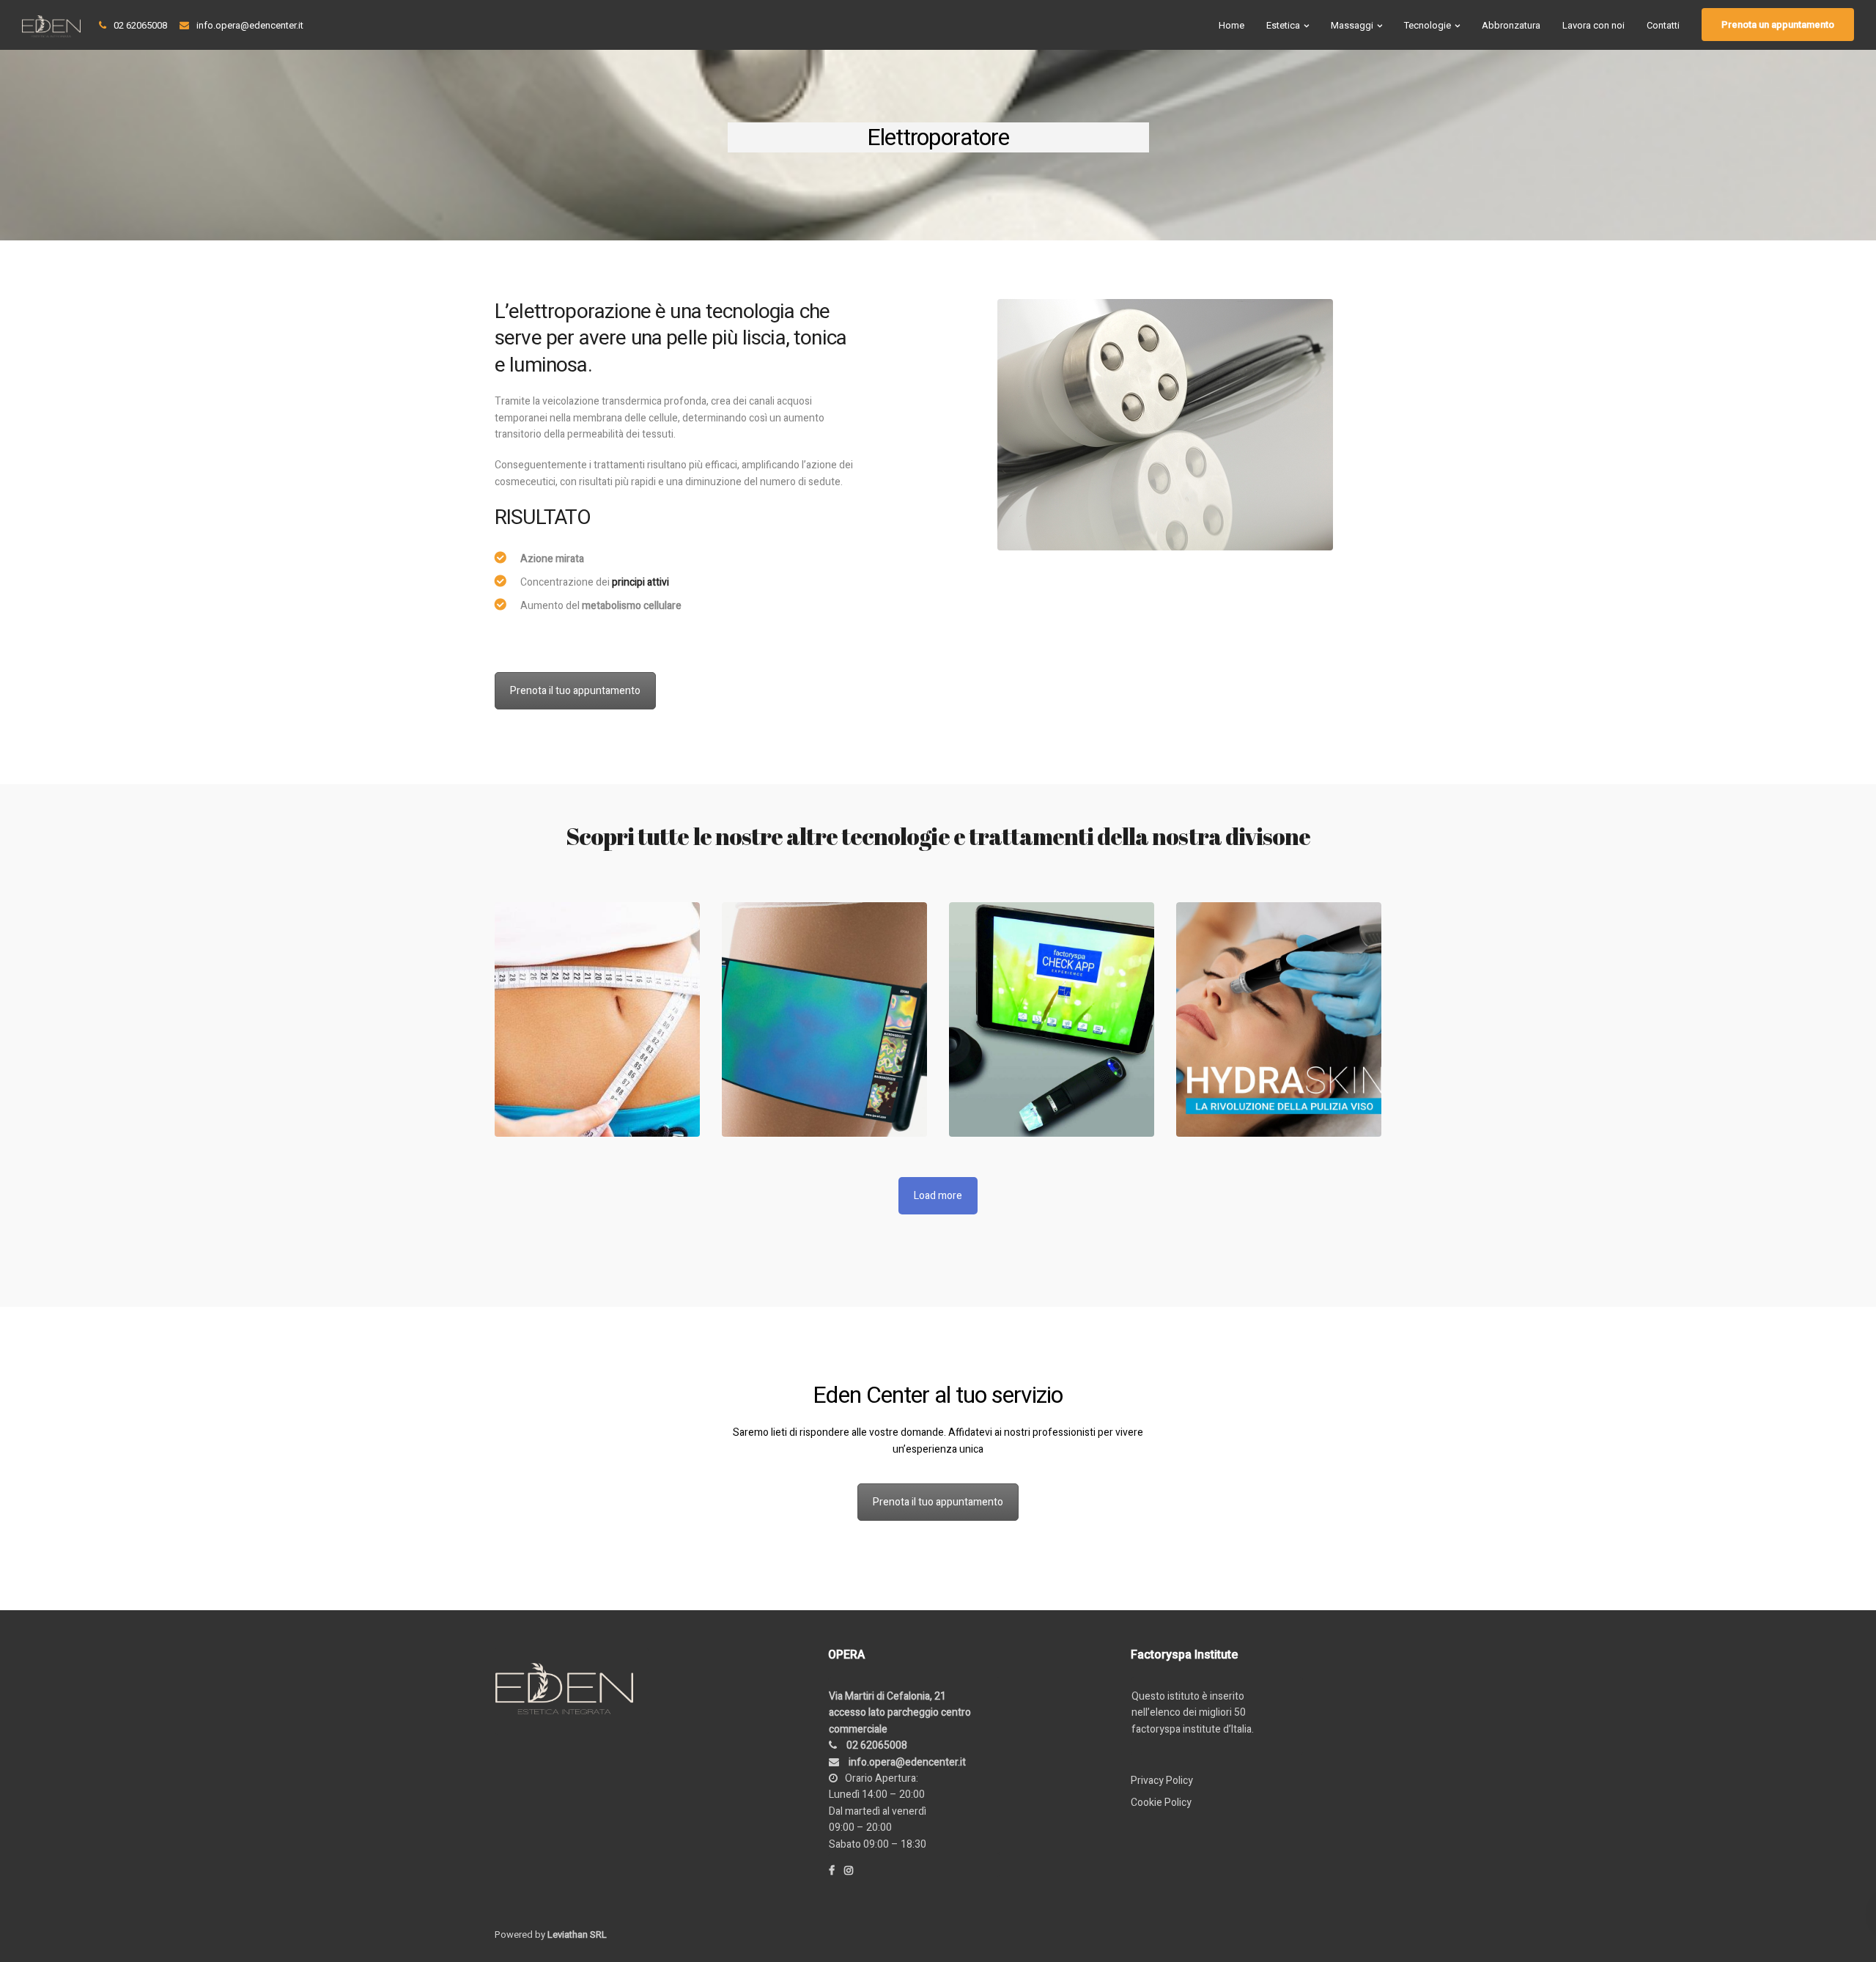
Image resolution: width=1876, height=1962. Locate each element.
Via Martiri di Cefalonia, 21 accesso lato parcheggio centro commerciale (900, 1713)
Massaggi (1352, 25)
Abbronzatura (1511, 25)
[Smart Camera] (1052, 1019)
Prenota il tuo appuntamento (575, 691)
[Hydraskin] (1279, 1019)
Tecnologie (1428, 25)
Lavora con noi (1594, 25)
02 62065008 (140, 25)
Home (1231, 25)
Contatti (1663, 25)
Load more (938, 1196)
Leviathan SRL (577, 1935)
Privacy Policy (1162, 1781)
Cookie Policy (1161, 1803)
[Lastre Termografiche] (824, 1019)
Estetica (1283, 25)
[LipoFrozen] (597, 1019)
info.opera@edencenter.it (250, 25)
